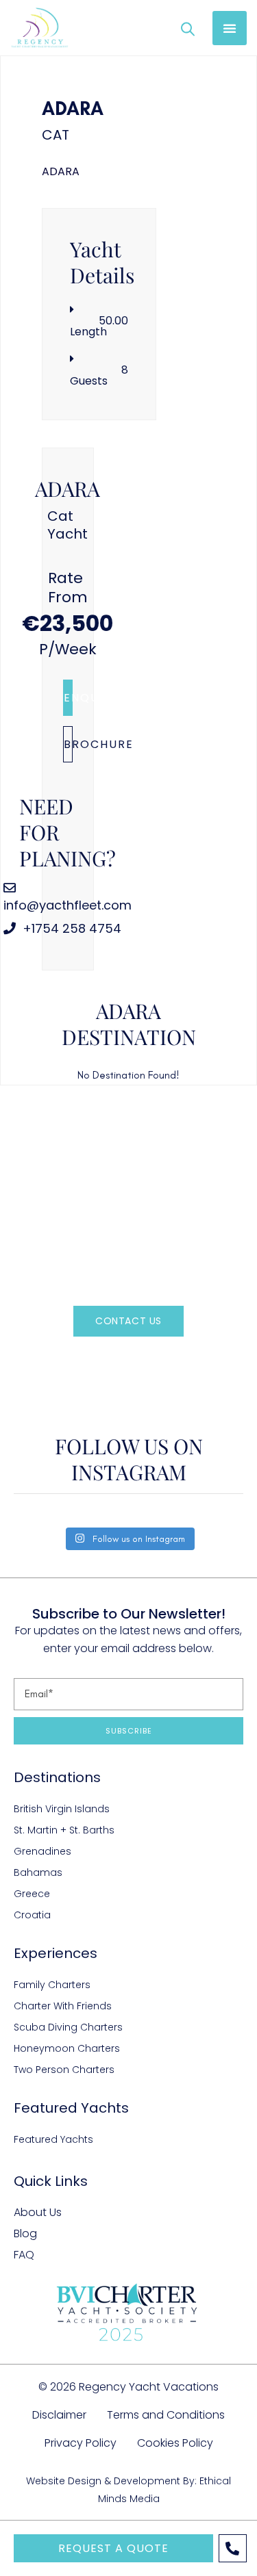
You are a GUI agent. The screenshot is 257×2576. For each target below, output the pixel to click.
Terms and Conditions (166, 2415)
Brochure (68, 744)
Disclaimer (59, 2415)
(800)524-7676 (152, 1362)
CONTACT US (128, 1321)
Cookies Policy (175, 2443)
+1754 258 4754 (70, 928)
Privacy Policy (81, 2443)
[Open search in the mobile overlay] (188, 28)
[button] (230, 28)
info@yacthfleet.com (68, 905)
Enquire (68, 698)
